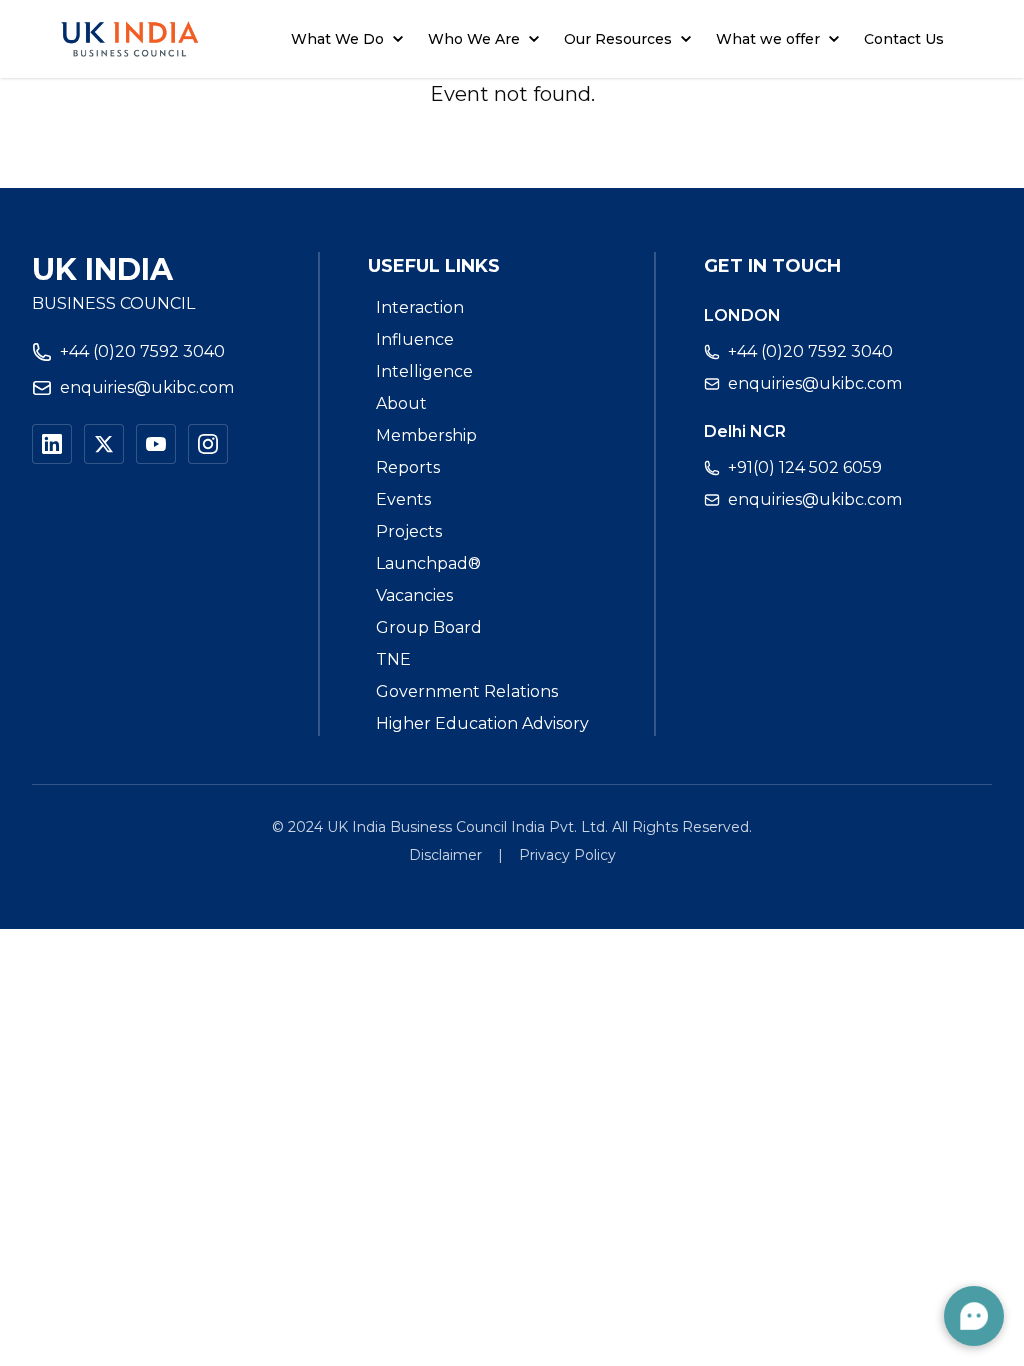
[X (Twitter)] (104, 444)
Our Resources (618, 39)
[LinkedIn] (52, 444)
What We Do (337, 39)
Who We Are (474, 39)
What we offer (768, 39)
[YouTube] (156, 444)
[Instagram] (208, 444)
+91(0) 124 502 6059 (805, 467)
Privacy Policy (567, 855)
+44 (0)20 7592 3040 (142, 351)
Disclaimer (445, 855)
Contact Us (904, 39)
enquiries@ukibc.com (147, 387)
